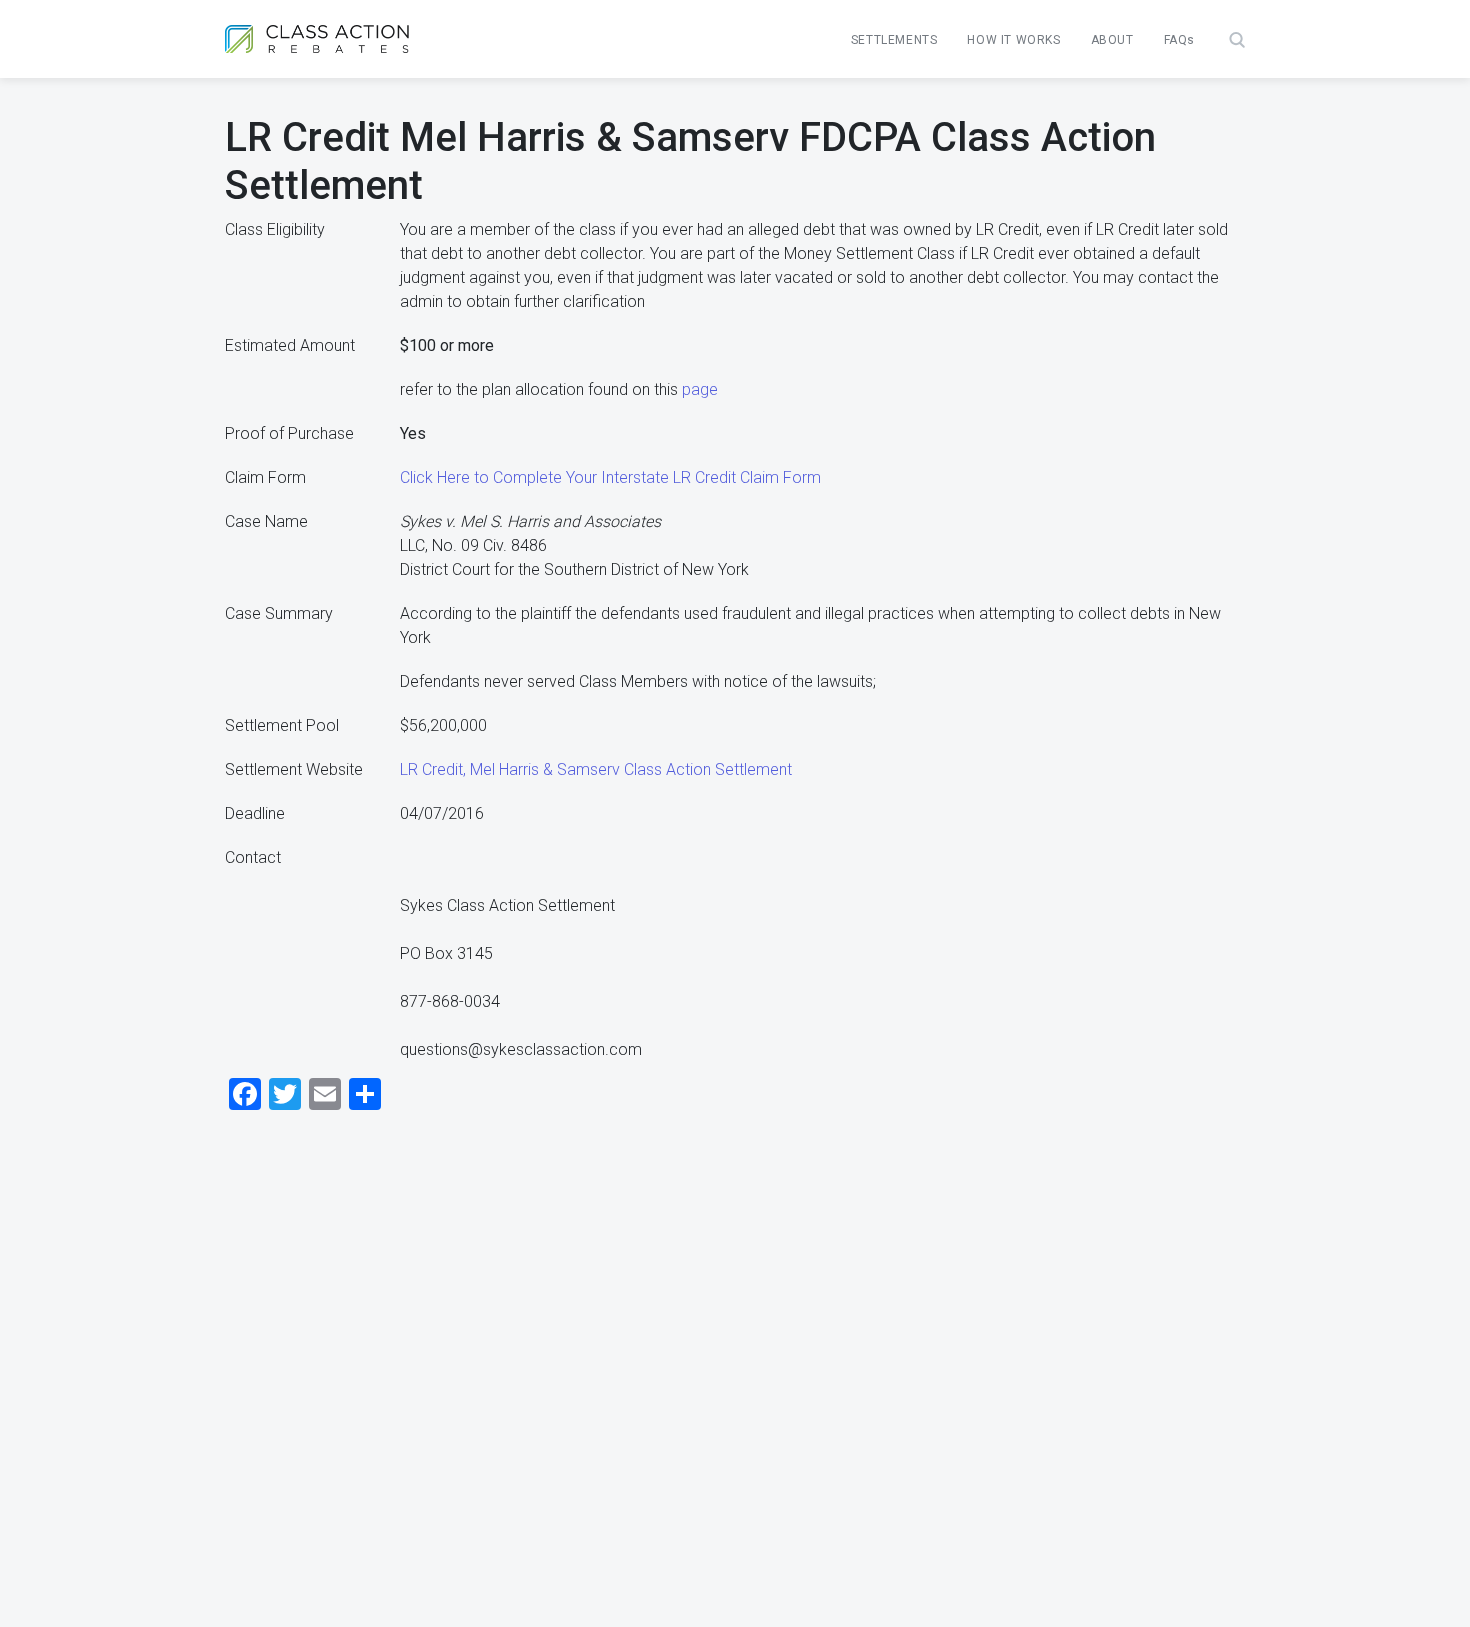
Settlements (894, 40)
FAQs (1179, 40)
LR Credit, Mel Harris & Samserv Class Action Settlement (596, 769)
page (700, 389)
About (1112, 40)
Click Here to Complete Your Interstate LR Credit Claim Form (610, 477)
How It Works (1013, 40)
